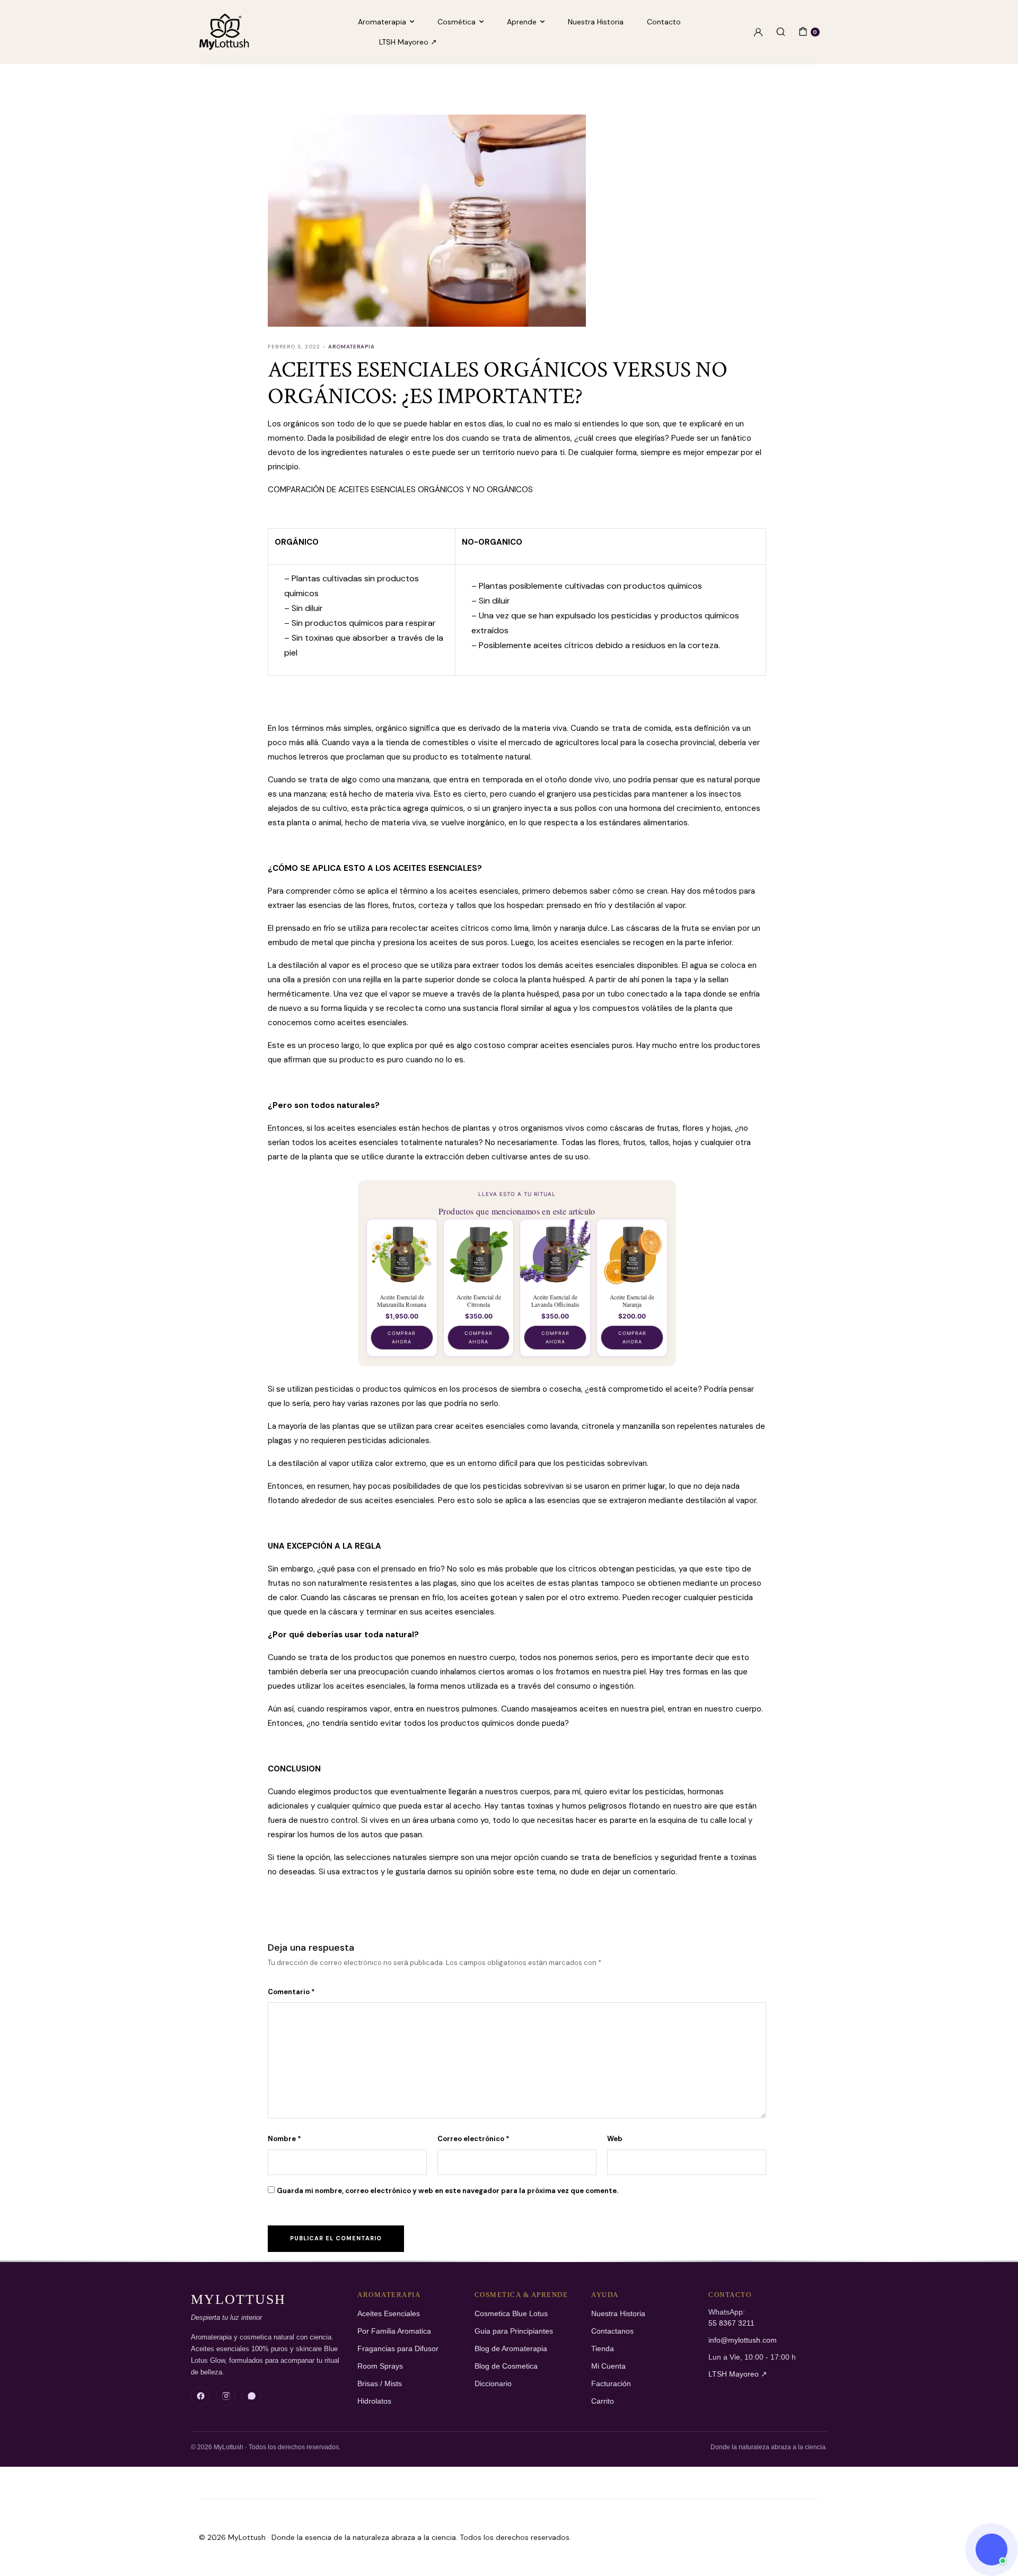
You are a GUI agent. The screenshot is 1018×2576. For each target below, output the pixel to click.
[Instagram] (226, 2396)
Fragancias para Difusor (398, 2349)
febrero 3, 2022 (294, 347)
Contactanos (612, 2331)
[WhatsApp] (251, 2396)
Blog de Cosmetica (506, 2366)
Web (615, 2139)
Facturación (611, 2384)
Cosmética (457, 22)
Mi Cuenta (608, 2366)
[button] (991, 2549)
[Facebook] (200, 2396)
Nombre (284, 2139)
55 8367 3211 (731, 2323)
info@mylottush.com (743, 2340)
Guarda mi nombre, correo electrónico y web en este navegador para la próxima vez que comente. (447, 2191)
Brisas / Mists (380, 2384)
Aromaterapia (382, 22)
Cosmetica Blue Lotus (511, 2314)
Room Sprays (380, 2366)
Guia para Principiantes (514, 2331)
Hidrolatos (374, 2401)
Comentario (291, 1992)
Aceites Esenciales (389, 2314)
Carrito (603, 2401)
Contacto (664, 22)
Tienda (603, 2349)
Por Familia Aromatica (394, 2331)
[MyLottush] (224, 32)
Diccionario (493, 2384)
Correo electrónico (473, 2139)
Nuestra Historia (596, 22)
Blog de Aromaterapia (511, 2349)
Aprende (522, 22)
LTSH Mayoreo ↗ (408, 42)
